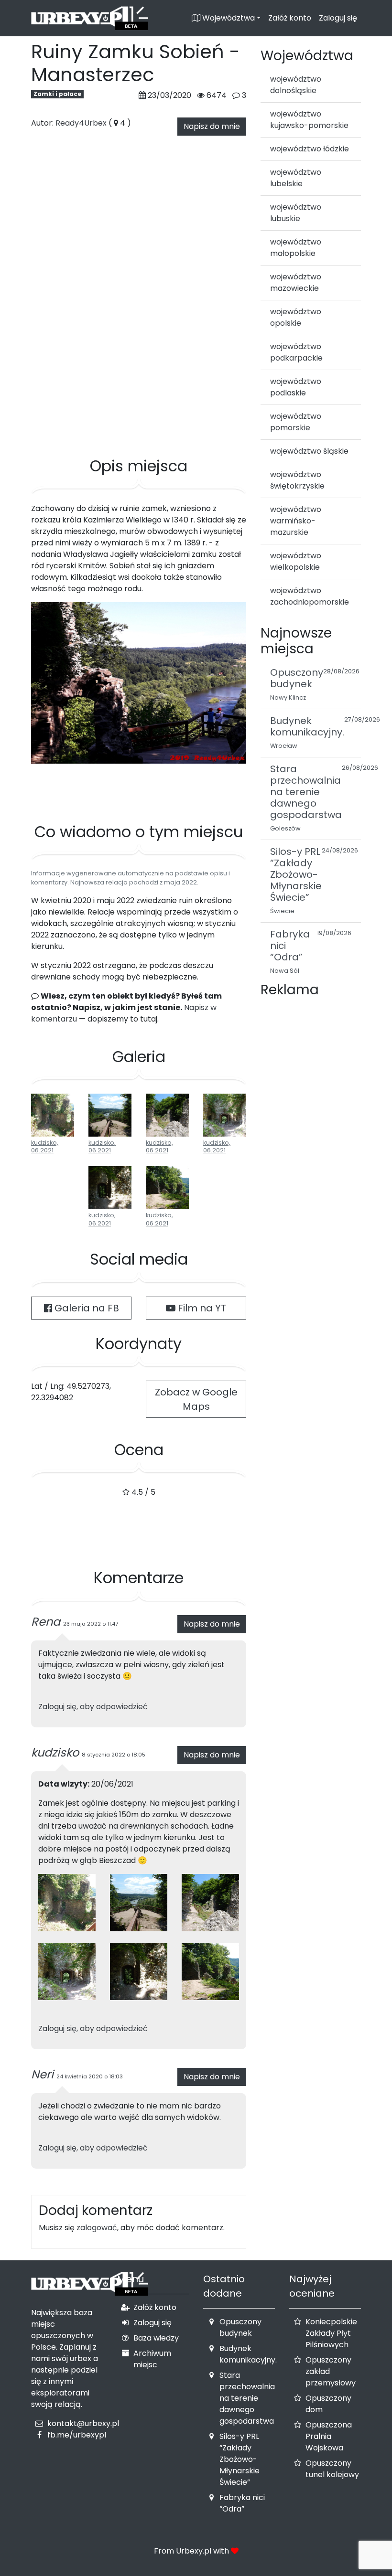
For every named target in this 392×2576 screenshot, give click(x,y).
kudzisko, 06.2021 (45, 1147)
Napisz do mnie (212, 126)
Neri (42, 2074)
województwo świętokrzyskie (297, 480)
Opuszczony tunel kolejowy (332, 2469)
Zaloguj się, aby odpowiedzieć (93, 1707)
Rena (46, 1622)
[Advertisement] (139, 410)
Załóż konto (290, 18)
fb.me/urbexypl (77, 2435)
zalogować (97, 2228)
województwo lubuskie (296, 213)
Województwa (228, 18)
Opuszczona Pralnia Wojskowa (329, 2436)
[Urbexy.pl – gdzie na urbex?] (90, 18)
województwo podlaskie (296, 387)
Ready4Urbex (81, 123)
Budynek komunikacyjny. (248, 2354)
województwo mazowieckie (296, 282)
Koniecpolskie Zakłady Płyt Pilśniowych (331, 2333)
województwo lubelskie (296, 178)
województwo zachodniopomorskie (310, 596)
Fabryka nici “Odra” (242, 2503)
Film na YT (201, 1308)
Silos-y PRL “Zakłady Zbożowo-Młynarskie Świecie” (240, 2459)
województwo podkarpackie (296, 352)
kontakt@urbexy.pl (83, 2423)
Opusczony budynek (240, 2327)
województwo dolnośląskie (296, 85)
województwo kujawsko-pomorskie (309, 120)
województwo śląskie (309, 451)
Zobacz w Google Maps (196, 1399)
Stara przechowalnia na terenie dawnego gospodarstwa (247, 2398)
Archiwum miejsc (152, 2359)
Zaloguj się (338, 18)
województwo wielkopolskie (296, 561)
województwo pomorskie (296, 422)
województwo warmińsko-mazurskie (296, 521)
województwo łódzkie (310, 149)
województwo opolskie (296, 317)
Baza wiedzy (156, 2338)
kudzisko (55, 1752)
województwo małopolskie (296, 248)
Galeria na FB (86, 1308)
